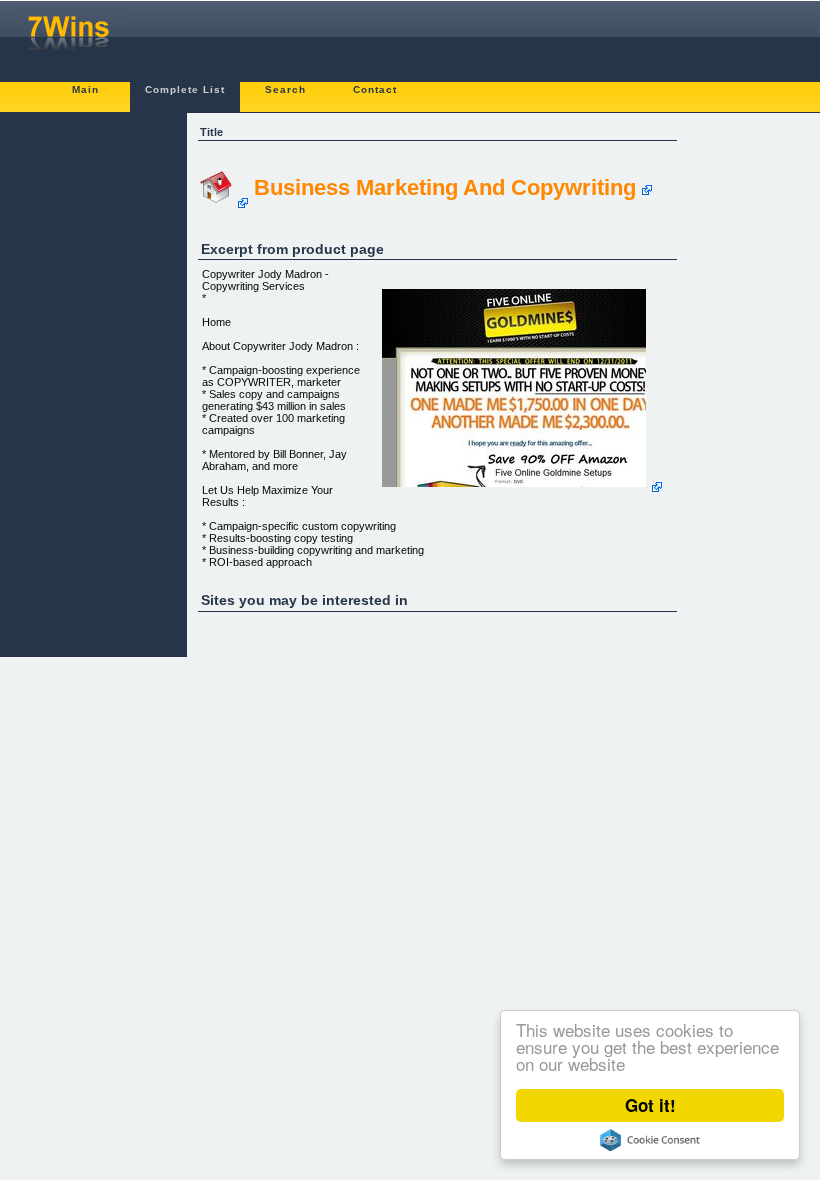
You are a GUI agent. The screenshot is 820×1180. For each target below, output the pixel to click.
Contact (375, 89)
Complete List (185, 89)
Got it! (650, 1105)
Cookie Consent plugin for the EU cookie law (650, 1140)
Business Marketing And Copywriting (445, 187)
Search (285, 89)
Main (85, 89)
